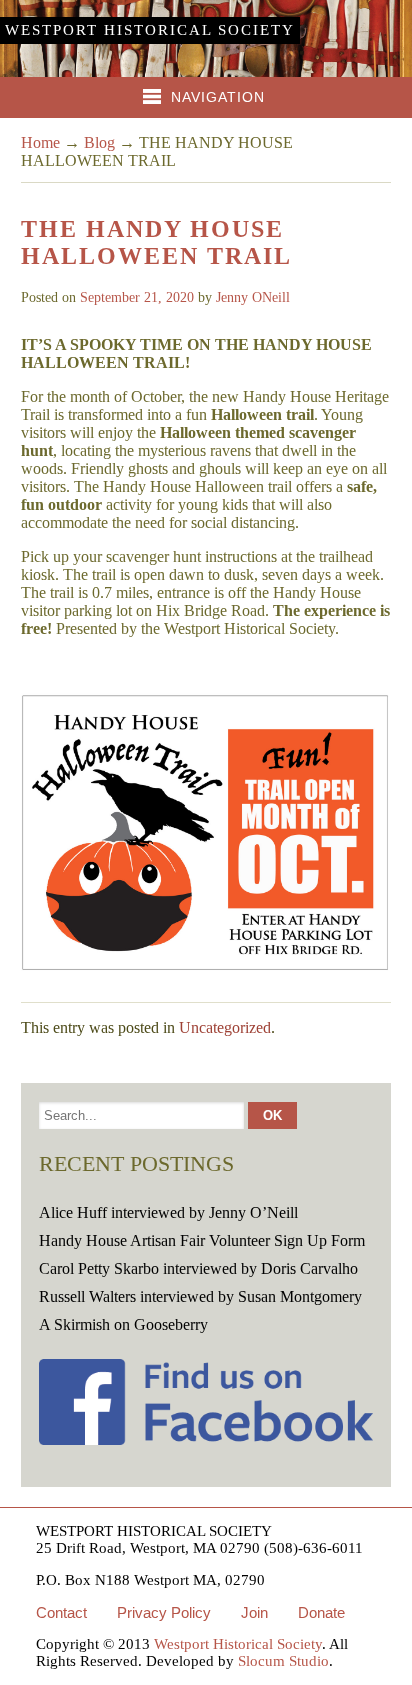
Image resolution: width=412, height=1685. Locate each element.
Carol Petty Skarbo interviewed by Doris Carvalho (198, 1268)
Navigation (218, 97)
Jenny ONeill (253, 297)
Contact (61, 1612)
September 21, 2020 (137, 297)
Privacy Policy (164, 1612)
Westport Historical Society (150, 30)
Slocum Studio (283, 1661)
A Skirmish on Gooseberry (123, 1324)
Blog (99, 142)
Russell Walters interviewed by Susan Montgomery (200, 1296)
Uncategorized (225, 1027)
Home (40, 142)
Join (254, 1612)
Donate (321, 1612)
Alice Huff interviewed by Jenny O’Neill (168, 1212)
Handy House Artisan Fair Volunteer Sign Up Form (202, 1240)
